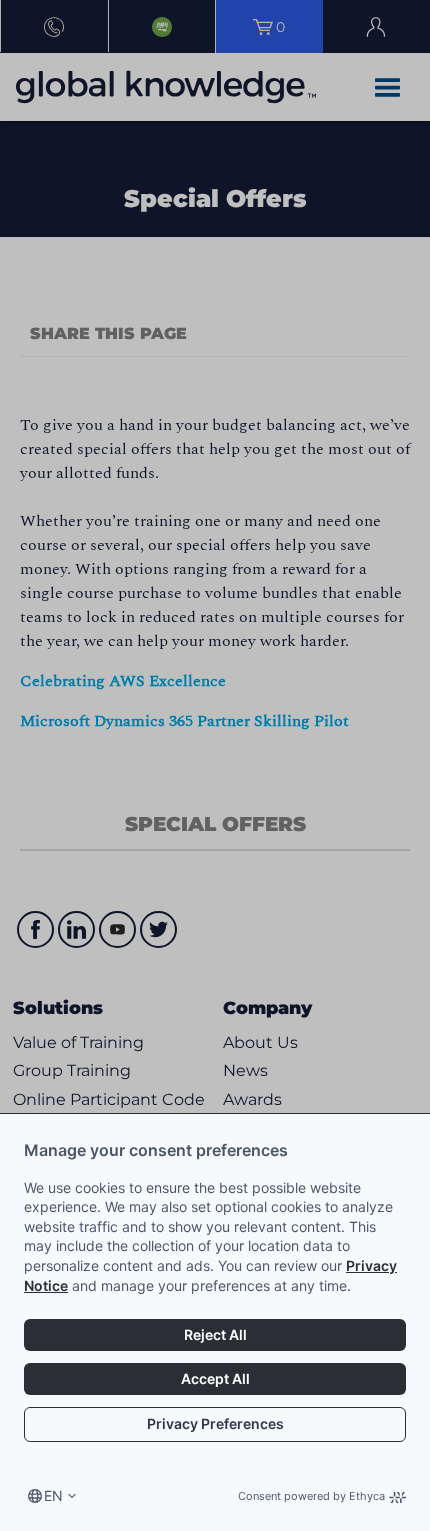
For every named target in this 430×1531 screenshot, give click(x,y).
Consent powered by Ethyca (311, 1496)
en (53, 1495)
